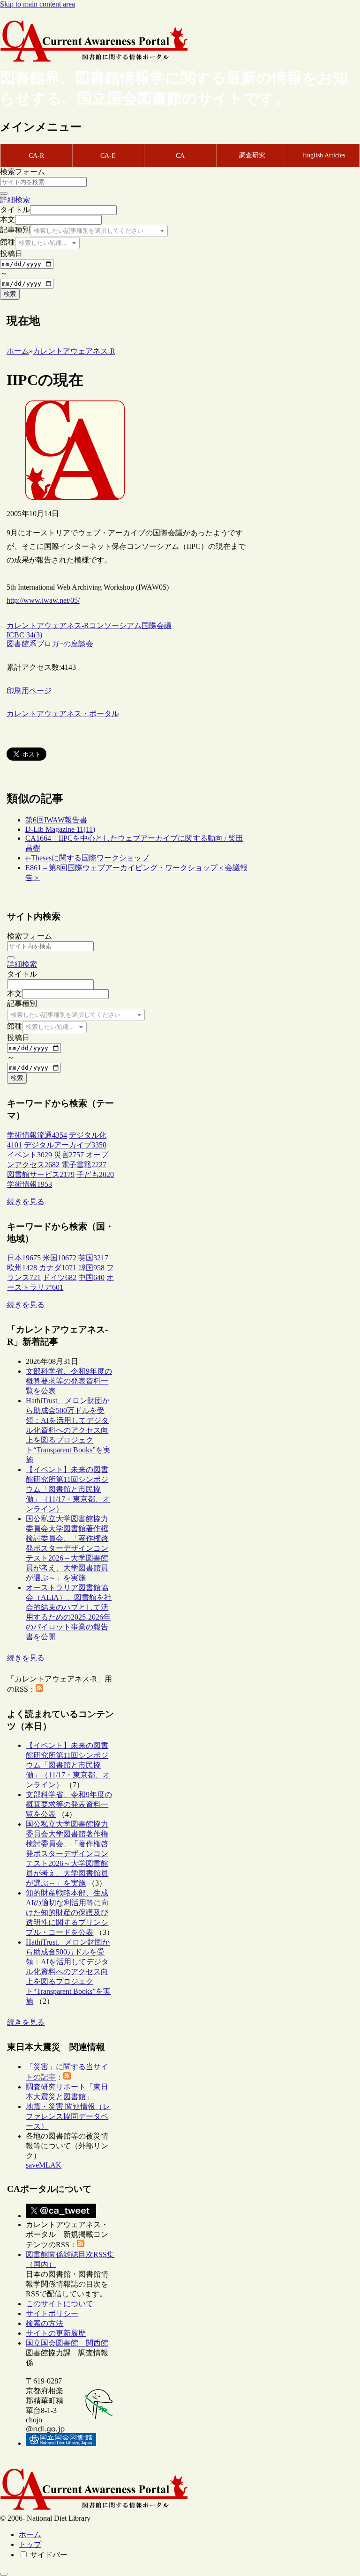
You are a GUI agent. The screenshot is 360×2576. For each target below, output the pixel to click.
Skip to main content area (37, 4)
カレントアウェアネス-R (48, 625)
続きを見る (26, 1202)
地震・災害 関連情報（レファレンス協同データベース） (68, 2116)
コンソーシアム (115, 625)
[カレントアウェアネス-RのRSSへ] (39, 1689)
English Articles (324, 155)
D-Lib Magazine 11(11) (60, 829)
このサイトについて (60, 2304)
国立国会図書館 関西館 (67, 2343)
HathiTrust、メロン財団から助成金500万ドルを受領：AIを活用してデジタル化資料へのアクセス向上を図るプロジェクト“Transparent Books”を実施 (68, 1430)
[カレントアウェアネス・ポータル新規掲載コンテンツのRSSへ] (81, 2245)
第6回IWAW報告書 (56, 820)
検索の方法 (45, 2323)
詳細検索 (15, 200)
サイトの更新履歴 (56, 2333)
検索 (10, 294)
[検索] (4, 193)
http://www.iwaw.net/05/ (43, 600)
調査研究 (252, 155)
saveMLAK (44, 2165)
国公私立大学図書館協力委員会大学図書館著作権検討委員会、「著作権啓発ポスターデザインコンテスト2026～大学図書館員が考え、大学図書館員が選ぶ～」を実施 (67, 1548)
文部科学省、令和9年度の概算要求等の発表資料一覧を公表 (69, 1381)
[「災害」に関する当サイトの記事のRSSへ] (67, 2077)
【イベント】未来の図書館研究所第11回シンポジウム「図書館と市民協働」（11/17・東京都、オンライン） (68, 1489)
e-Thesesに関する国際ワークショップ (87, 858)
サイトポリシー (52, 2313)
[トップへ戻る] (4, 2574)
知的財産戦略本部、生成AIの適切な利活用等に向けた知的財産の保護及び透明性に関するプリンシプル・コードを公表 (67, 1913)
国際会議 (157, 625)
